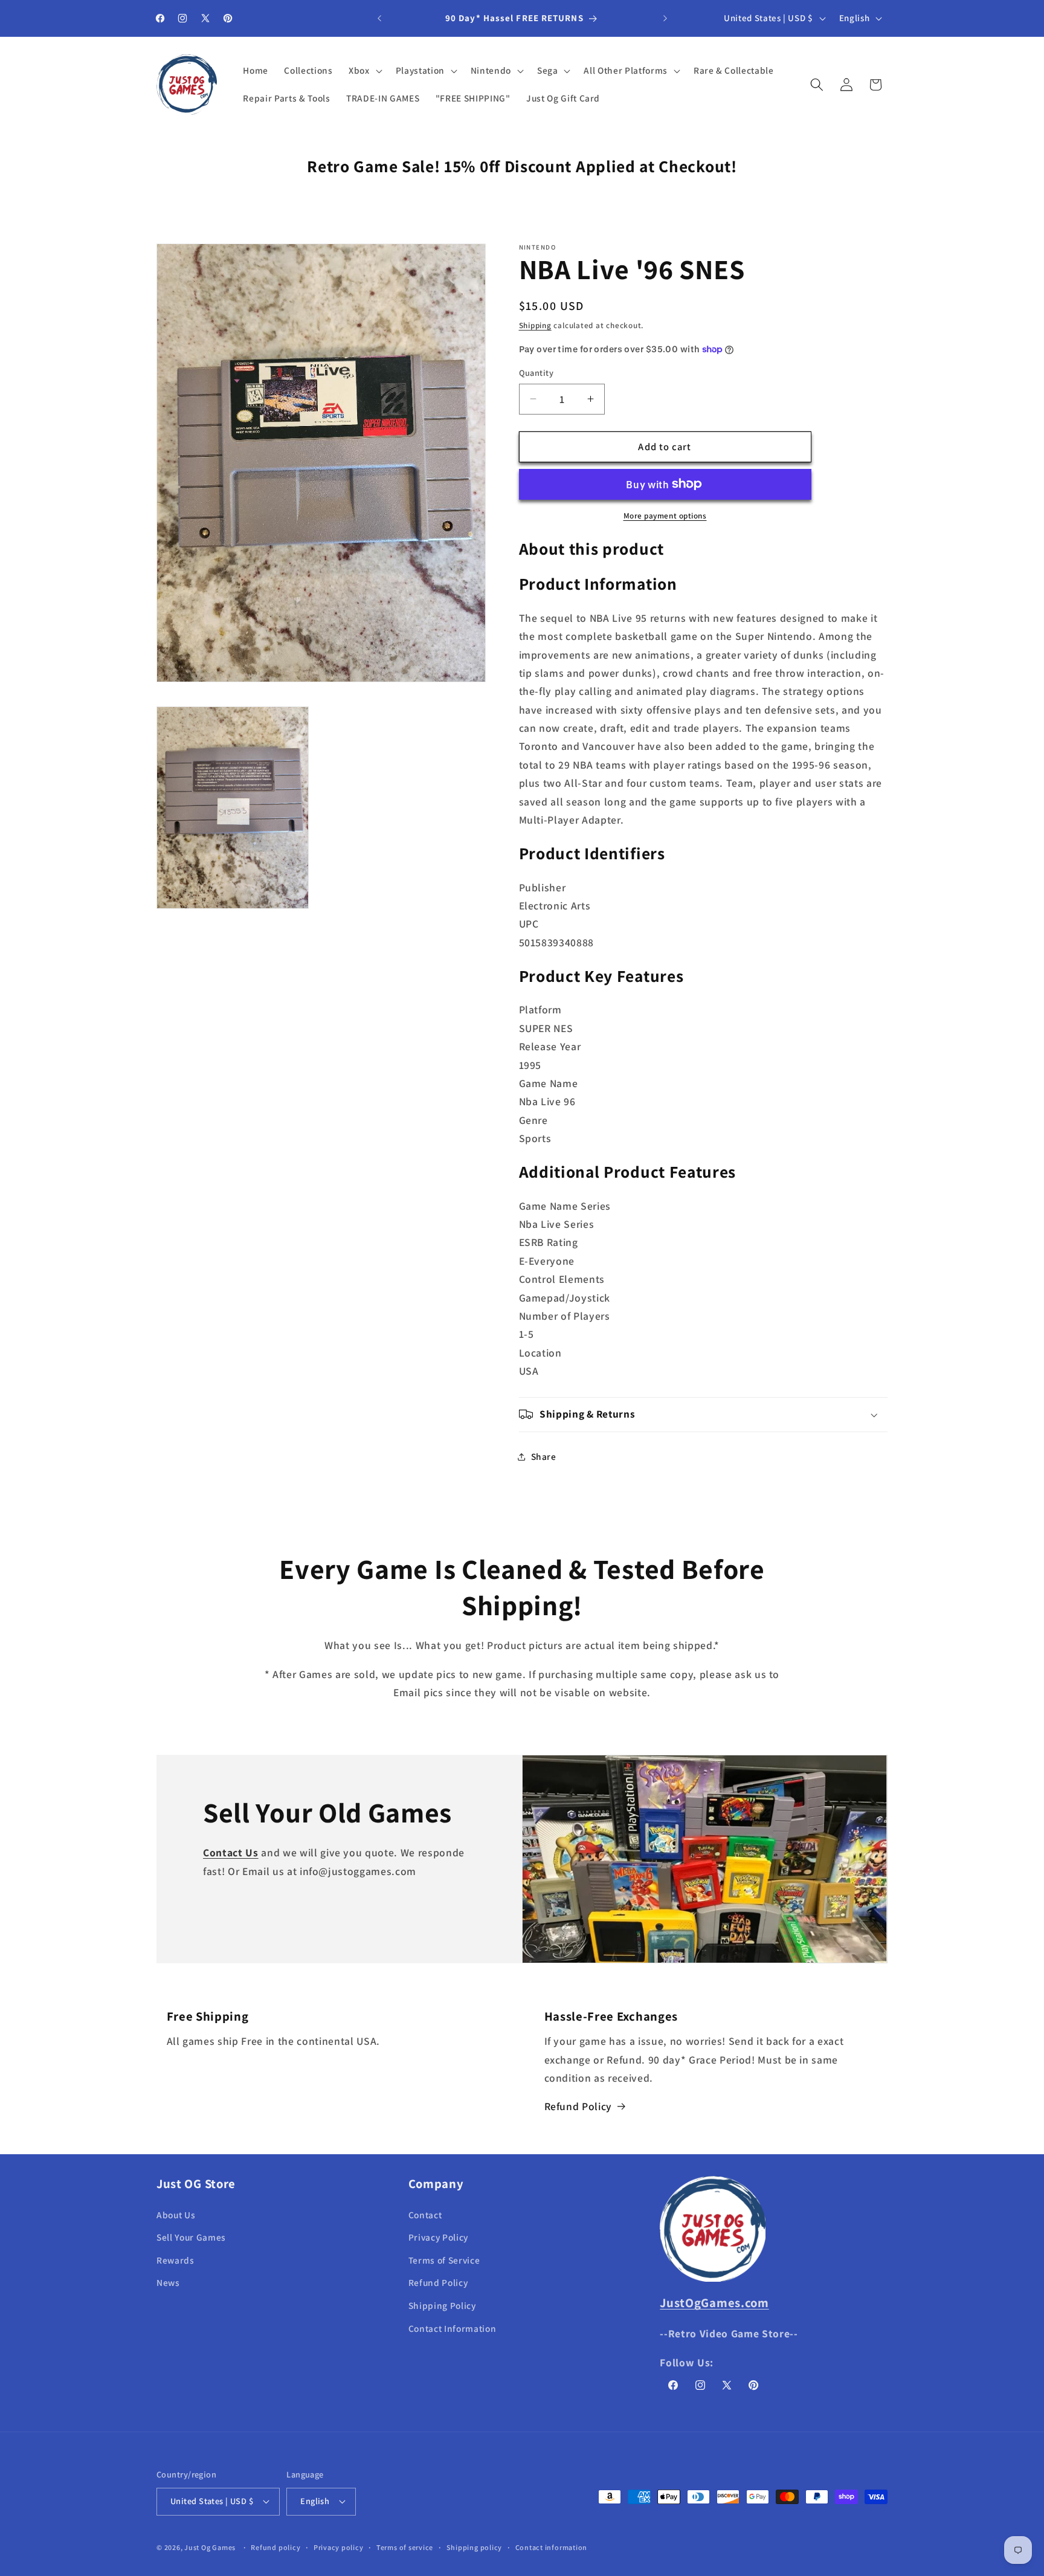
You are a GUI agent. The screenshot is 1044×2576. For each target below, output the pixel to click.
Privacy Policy (438, 2237)
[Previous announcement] (379, 18)
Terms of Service (444, 2260)
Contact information (552, 2547)
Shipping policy (475, 2547)
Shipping (535, 325)
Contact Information (453, 2328)
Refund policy (275, 2547)
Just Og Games (210, 2547)
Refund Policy (578, 2106)
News (168, 2282)
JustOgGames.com (714, 2303)
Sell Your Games (191, 2237)
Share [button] (544, 1456)
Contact (425, 2215)
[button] (364, 71)
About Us (176, 2215)
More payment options (665, 516)
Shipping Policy (442, 2305)
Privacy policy (339, 2547)
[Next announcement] (665, 18)
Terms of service (405, 2547)
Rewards (176, 2260)
